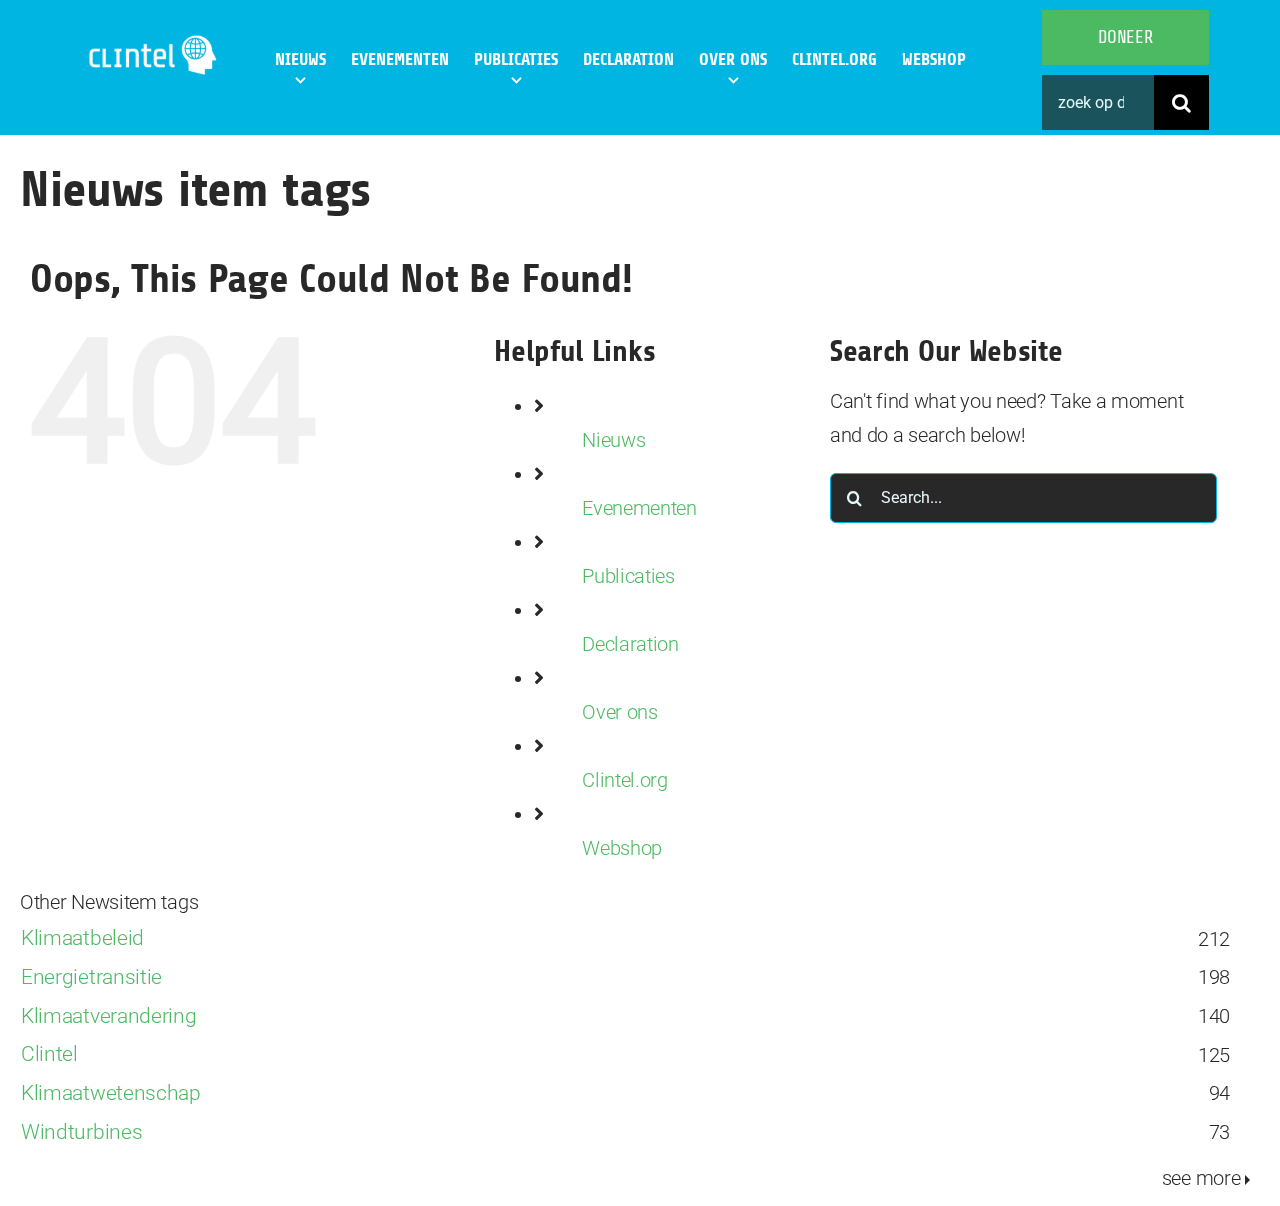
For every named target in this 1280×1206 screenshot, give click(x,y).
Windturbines (81, 1131)
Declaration (630, 644)
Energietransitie (91, 976)
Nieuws (613, 440)
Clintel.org (625, 780)
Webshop (622, 848)
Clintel (49, 1053)
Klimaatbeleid (82, 937)
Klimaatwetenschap (111, 1092)
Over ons (620, 712)
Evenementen (639, 508)
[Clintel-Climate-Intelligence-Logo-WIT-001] (154, 40)
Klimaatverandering (109, 1015)
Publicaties (628, 576)
